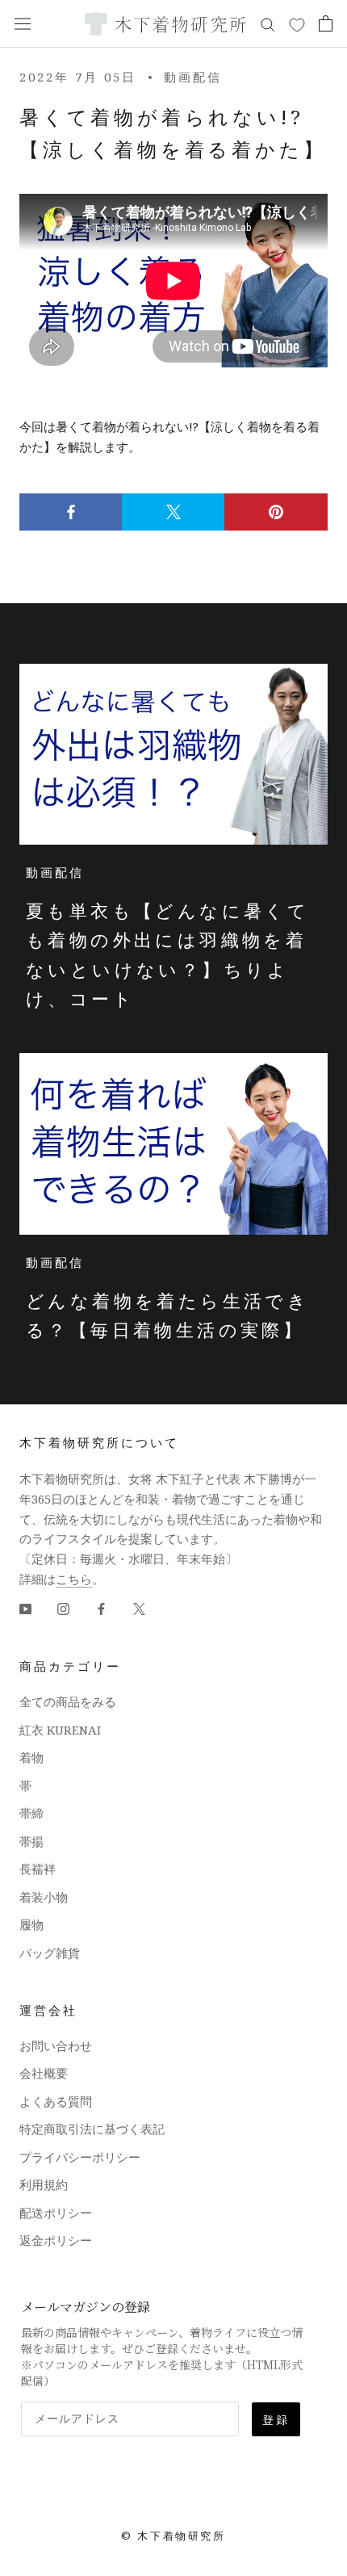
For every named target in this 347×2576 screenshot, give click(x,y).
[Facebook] (101, 1608)
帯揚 (31, 1841)
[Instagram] (63, 1608)
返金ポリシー (56, 2240)
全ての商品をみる (68, 1701)
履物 (31, 1924)
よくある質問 (56, 2101)
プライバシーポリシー (80, 2157)
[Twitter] (139, 1608)
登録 (276, 2419)
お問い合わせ (56, 2045)
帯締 (31, 1813)
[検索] (268, 24)
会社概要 (44, 2073)
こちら (74, 1579)
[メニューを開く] (23, 23)
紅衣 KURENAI (60, 1730)
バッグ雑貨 (50, 1953)
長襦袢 (38, 1869)
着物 (31, 1757)
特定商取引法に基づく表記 (92, 2129)
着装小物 (44, 1897)
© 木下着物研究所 (173, 2536)
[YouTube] (25, 1608)
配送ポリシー (56, 2213)
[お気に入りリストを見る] (297, 24)
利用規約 (44, 2184)
